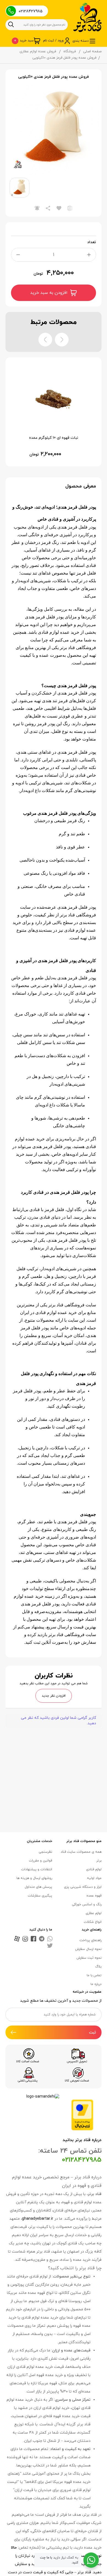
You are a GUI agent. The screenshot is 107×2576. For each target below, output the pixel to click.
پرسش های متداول (38, 1887)
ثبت (92, 2033)
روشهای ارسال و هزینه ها (34, 1878)
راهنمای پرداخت (91, 1940)
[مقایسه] (70, 208)
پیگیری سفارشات (40, 1896)
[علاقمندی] (59, 208)
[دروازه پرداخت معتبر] (82, 2115)
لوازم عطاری (94, 1913)
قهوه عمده (94, 1896)
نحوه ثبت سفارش (89, 1958)
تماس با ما (94, 1975)
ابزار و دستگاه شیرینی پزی (83, 1887)
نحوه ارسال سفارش (88, 1949)
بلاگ (98, 1967)
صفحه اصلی (92, 51)
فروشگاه (70, 51)
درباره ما (96, 1984)
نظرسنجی (45, 1852)
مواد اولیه (94, 1878)
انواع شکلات (93, 1922)
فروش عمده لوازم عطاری (38, 51)
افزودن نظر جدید (54, 1696)
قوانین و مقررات (40, 1861)
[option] (54, 130)
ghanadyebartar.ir (38, 2219)
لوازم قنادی (94, 1869)
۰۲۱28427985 (31, 11)
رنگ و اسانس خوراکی (87, 1904)
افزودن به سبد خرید (49, 293)
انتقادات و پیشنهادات (37, 1869)
